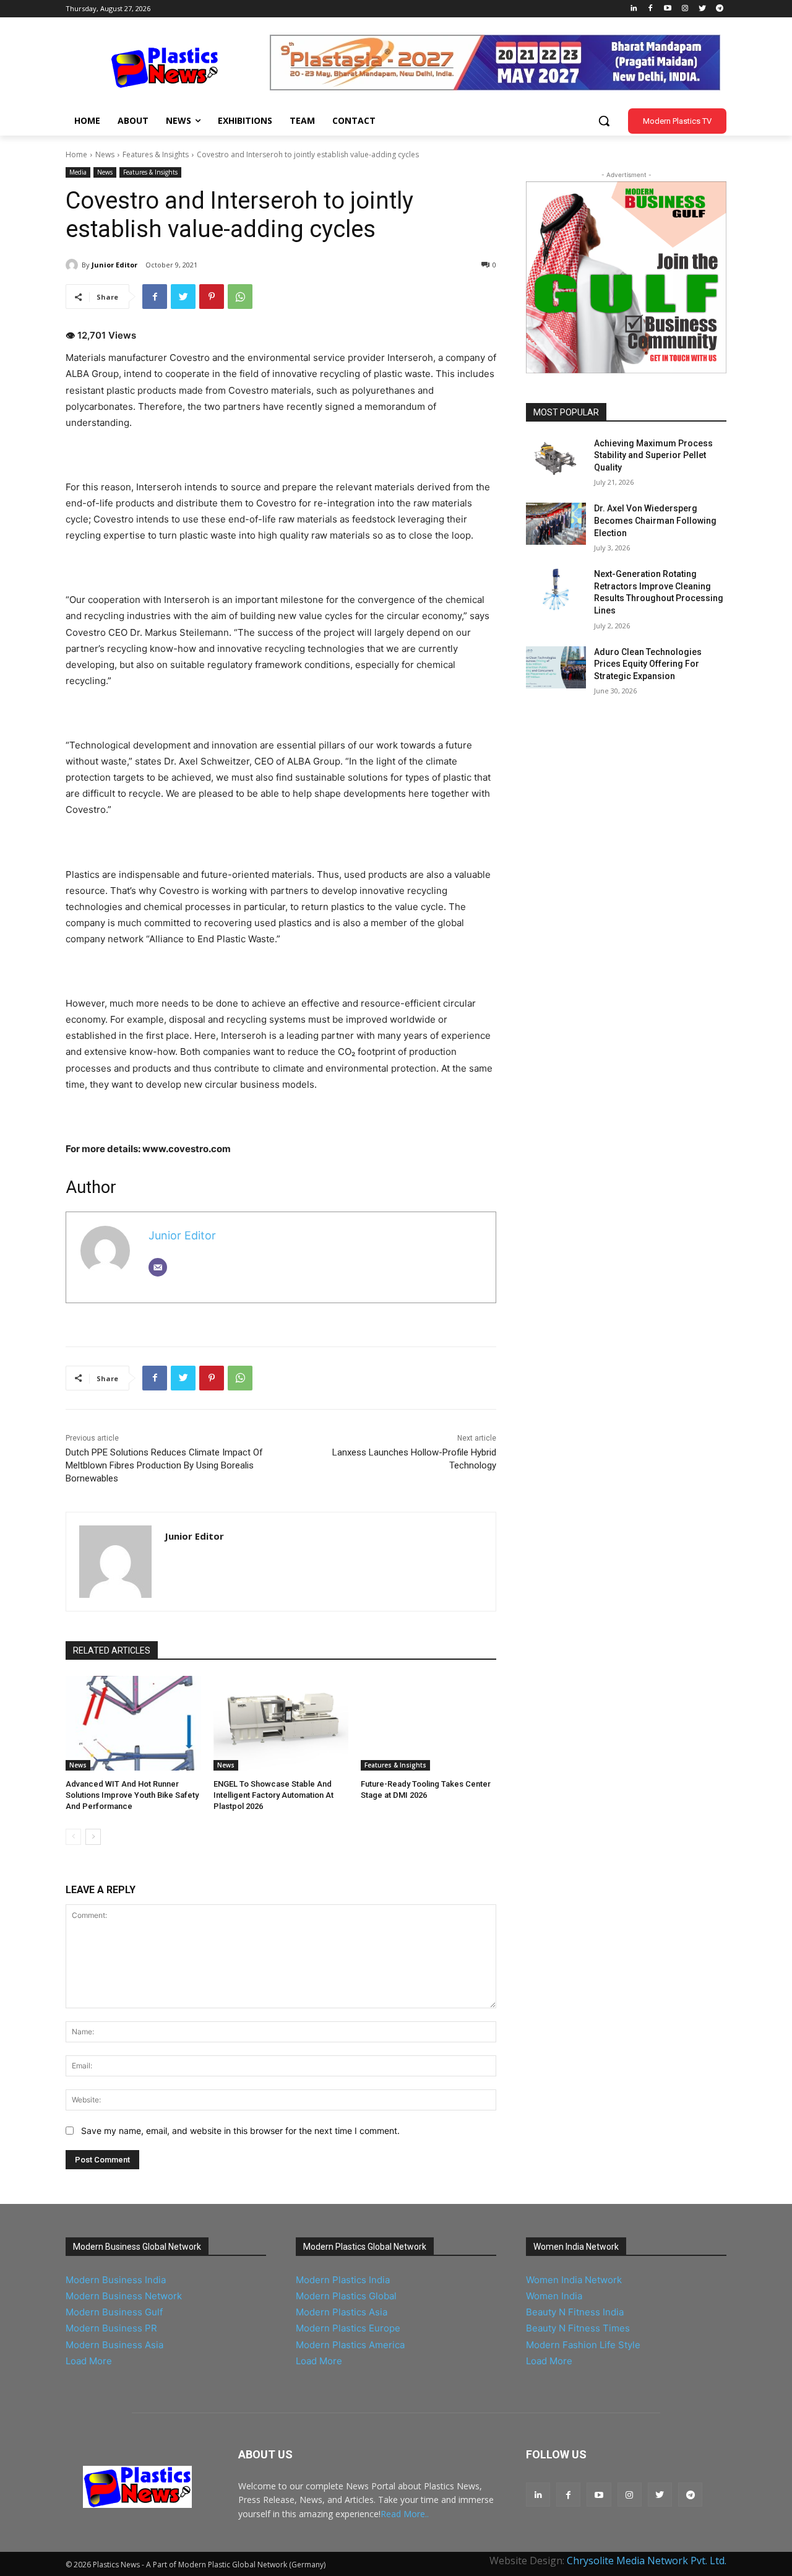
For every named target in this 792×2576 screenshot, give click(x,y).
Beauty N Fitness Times (578, 2328)
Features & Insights (156, 154)
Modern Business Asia (114, 2345)
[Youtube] (668, 9)
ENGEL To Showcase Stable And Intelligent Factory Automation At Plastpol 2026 (273, 1795)
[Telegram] (719, 9)
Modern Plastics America (350, 2345)
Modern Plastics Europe (348, 2328)
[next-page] (93, 1837)
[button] (604, 121)
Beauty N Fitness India (575, 2312)
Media (78, 172)
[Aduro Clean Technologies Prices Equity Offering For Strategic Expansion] (556, 667)
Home (76, 154)
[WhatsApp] (240, 297)
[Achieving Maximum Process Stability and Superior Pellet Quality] (556, 459)
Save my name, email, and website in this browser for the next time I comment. (240, 2131)
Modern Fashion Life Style (583, 2345)
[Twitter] (702, 9)
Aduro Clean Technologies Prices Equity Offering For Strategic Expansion (648, 664)
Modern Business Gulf (114, 2312)
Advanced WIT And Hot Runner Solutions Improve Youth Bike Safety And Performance (132, 1795)
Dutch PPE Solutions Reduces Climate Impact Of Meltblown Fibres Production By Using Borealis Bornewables (164, 1465)
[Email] (158, 1267)
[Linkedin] (633, 9)
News (105, 154)
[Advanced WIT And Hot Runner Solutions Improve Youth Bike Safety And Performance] (133, 1723)
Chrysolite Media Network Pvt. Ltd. (647, 2561)
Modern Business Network (124, 2296)
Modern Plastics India (343, 2280)
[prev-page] (73, 1837)
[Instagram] (685, 9)
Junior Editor (114, 265)
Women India (554, 2296)
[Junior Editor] (74, 265)
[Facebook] (651, 9)
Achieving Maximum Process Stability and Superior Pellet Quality (653, 455)
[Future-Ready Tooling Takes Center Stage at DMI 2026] (428, 1723)
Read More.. (405, 2514)
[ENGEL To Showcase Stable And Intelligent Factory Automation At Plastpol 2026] (281, 1723)
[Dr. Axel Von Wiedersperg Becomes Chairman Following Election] (556, 524)
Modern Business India (116, 2280)
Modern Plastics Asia (342, 2312)
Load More (89, 2361)
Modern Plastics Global (346, 2296)
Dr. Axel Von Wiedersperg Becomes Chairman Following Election (655, 520)
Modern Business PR (111, 2328)
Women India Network (574, 2280)
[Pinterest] (212, 297)
